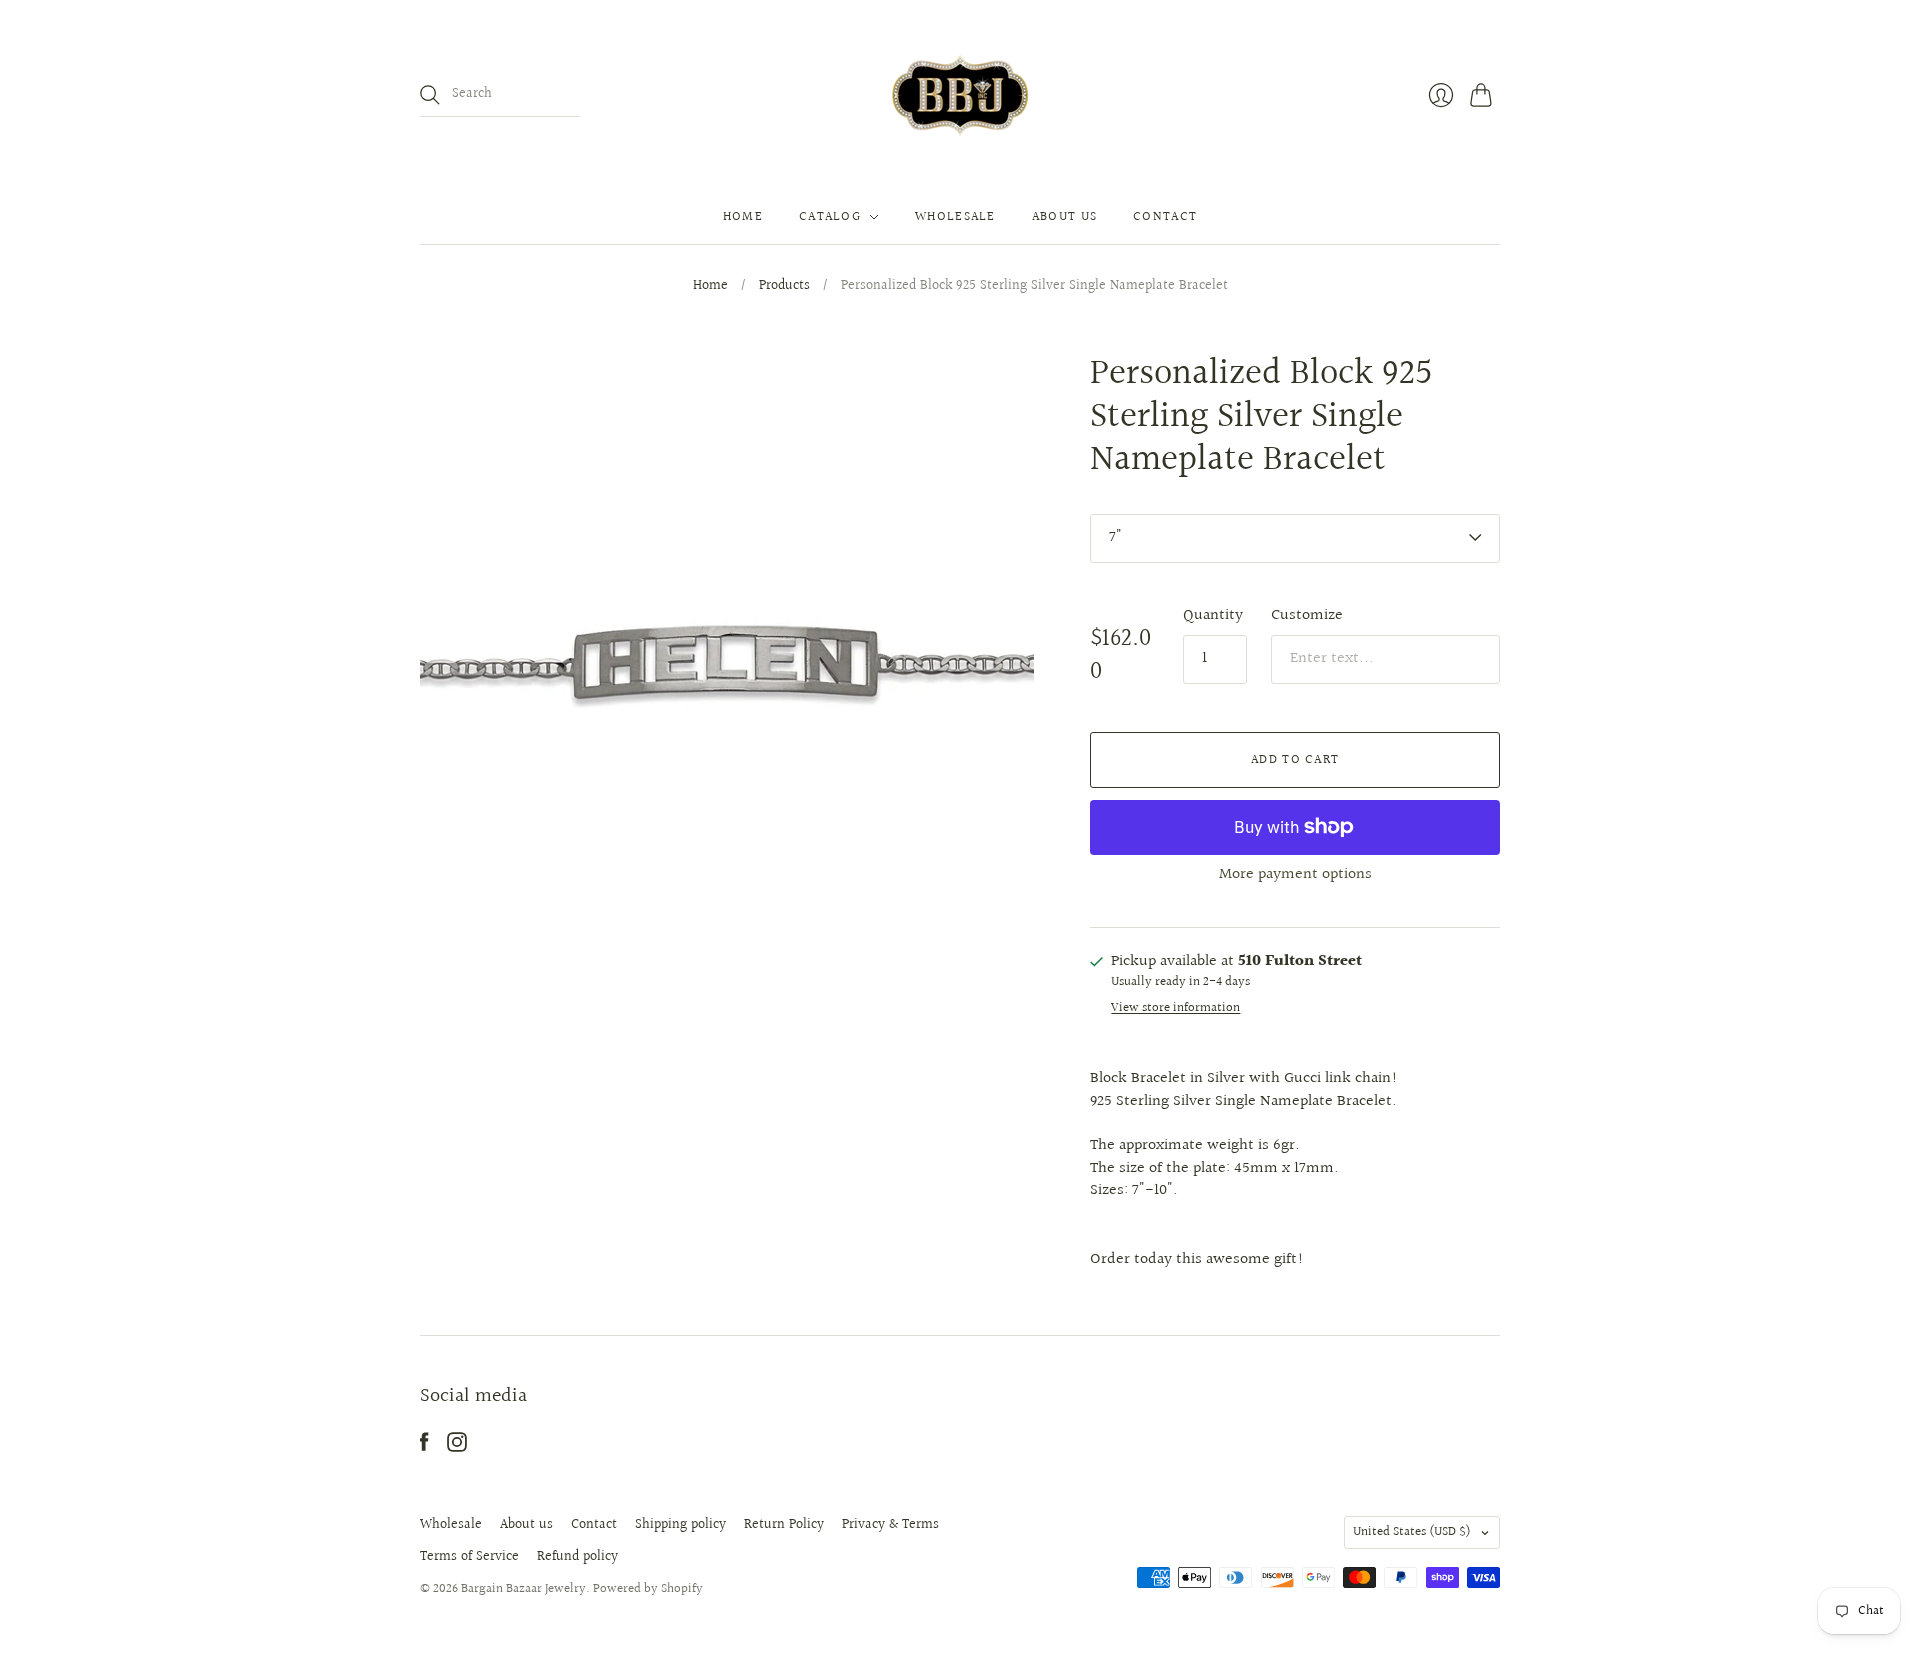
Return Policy (784, 1525)
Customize (1307, 615)
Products (784, 287)
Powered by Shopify (648, 1589)
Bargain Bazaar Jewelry (523, 1589)
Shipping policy (680, 1525)
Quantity (1213, 616)
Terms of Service (469, 1557)
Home (743, 217)
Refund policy (577, 1557)
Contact (1165, 217)
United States (1412, 1532)
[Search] (430, 95)
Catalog (830, 217)
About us (1064, 217)
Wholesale (955, 217)
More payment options (1295, 874)
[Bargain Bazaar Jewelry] (960, 95)
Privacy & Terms (890, 1525)
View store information (1175, 1008)
